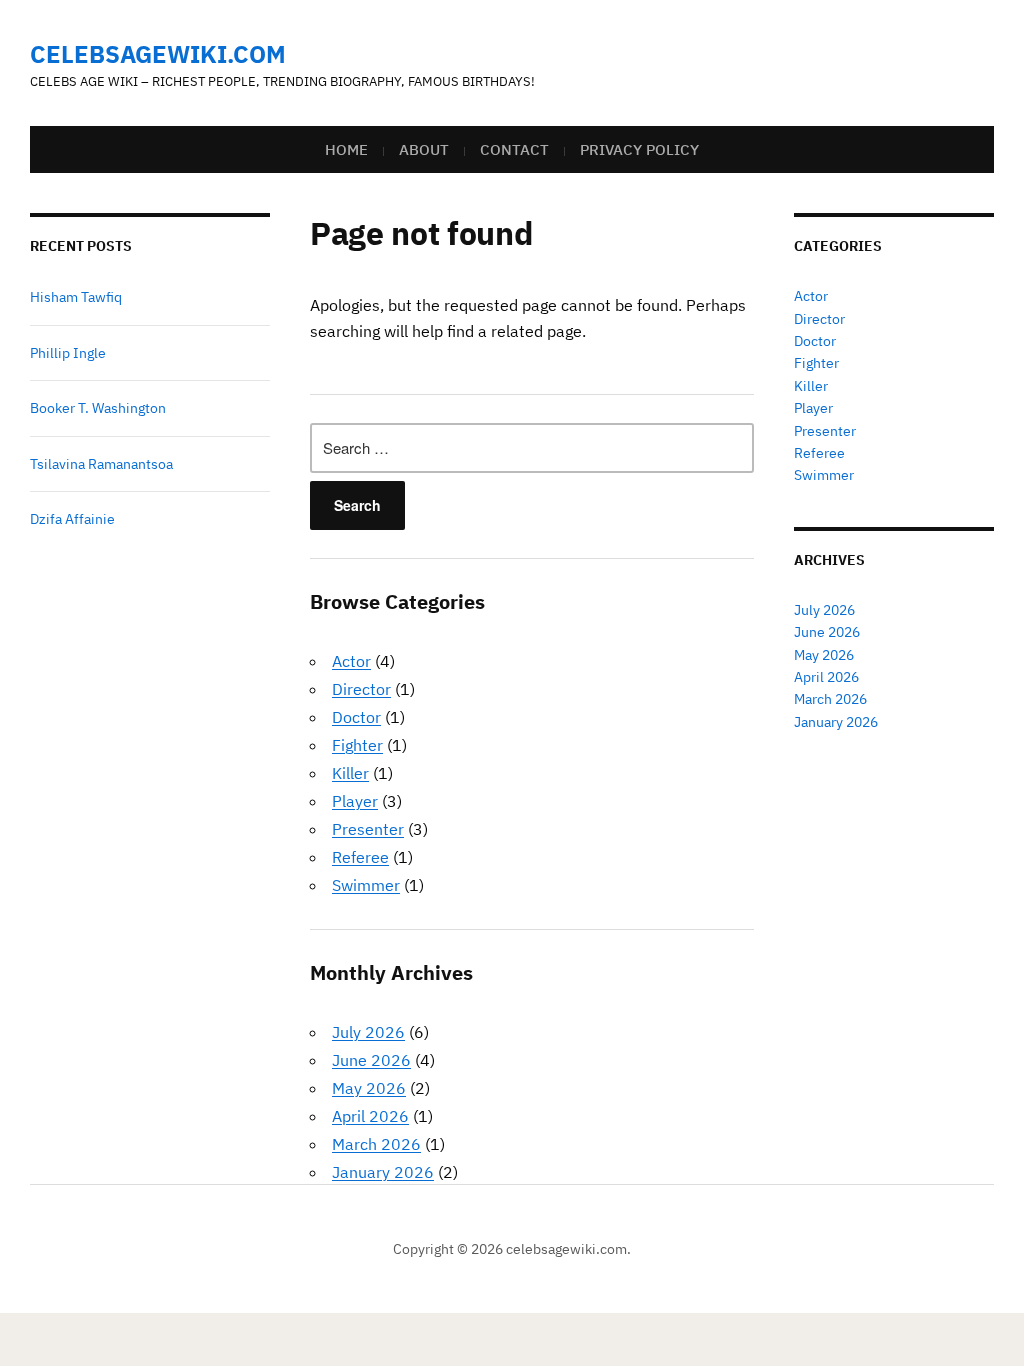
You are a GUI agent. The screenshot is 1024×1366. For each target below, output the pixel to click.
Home (346, 149)
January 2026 (383, 1172)
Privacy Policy (639, 149)
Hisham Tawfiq (76, 297)
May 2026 (369, 1088)
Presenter (368, 829)
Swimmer (366, 885)
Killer (350, 773)
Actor (351, 661)
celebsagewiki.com (158, 54)
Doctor (356, 717)
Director (361, 689)
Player (355, 801)
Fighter (357, 745)
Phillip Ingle (68, 353)
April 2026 (370, 1116)
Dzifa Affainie (72, 519)
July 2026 (368, 1032)
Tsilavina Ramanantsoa (101, 464)
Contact (514, 149)
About (424, 149)
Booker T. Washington (98, 408)
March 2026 (376, 1144)
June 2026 (371, 1060)
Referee (360, 857)
